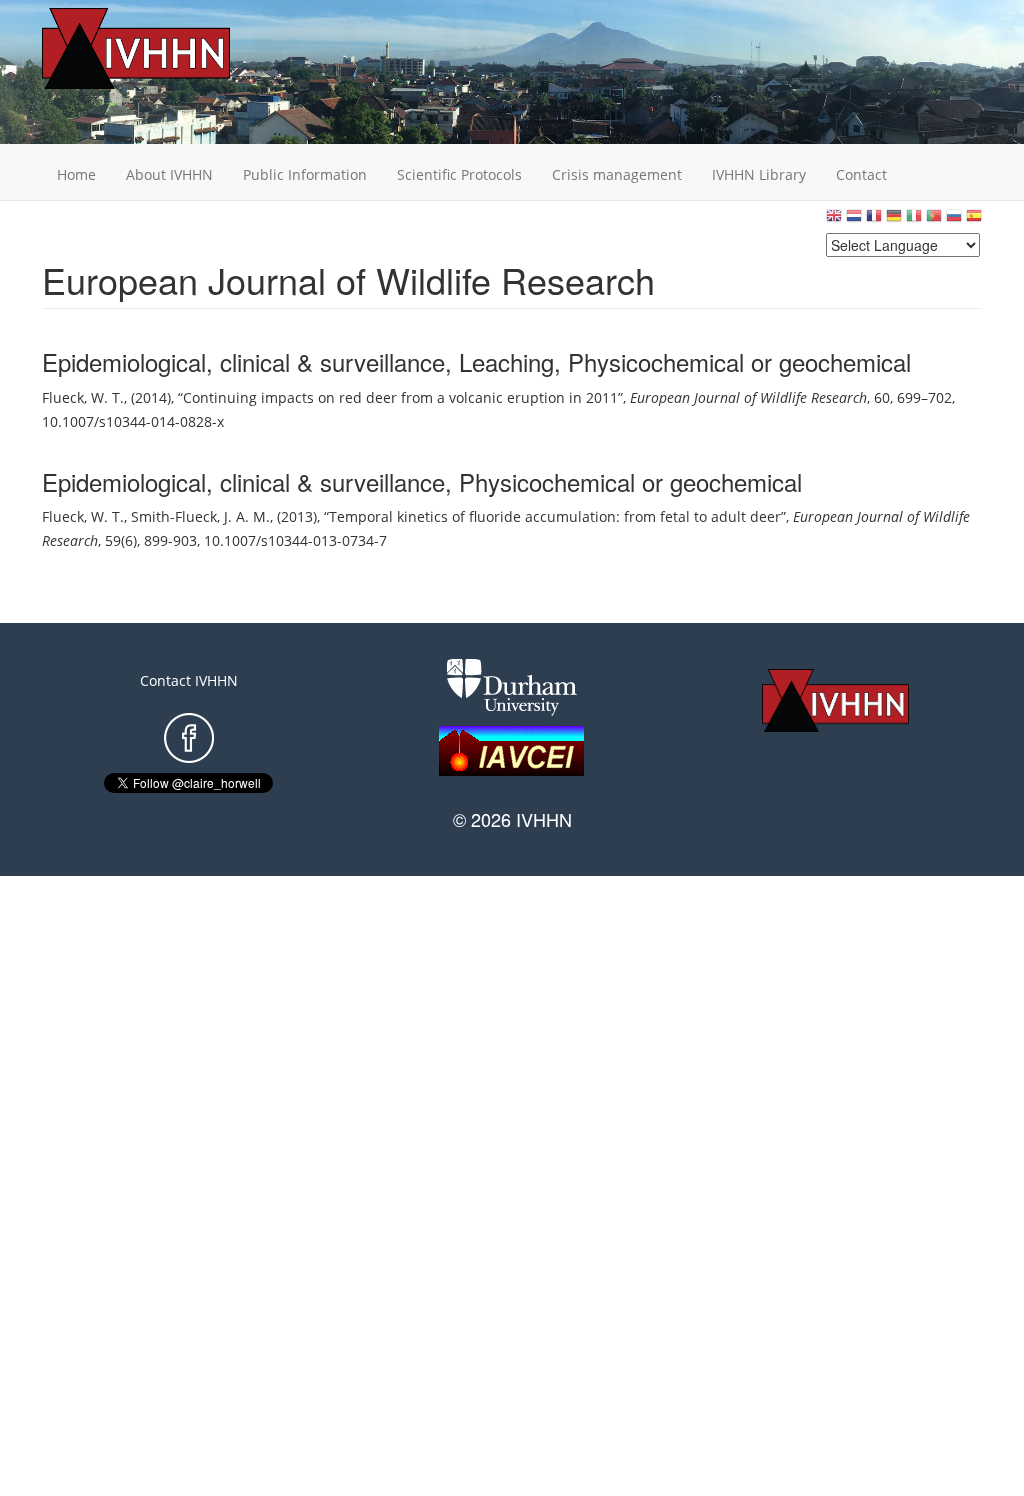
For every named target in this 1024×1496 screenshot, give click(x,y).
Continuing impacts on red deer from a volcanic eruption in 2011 (400, 397)
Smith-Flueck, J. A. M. (200, 516)
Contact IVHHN (189, 680)
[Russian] (954, 220)
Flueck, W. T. (83, 397)
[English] (834, 220)
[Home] (167, 48)
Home (76, 174)
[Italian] (914, 220)
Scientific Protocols (459, 174)
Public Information (305, 174)
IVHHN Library (759, 174)
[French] (874, 220)
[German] (894, 220)
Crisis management (617, 174)
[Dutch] (854, 220)
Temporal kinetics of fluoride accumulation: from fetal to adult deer (555, 516)
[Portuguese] (934, 220)
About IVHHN (169, 174)
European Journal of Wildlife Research (748, 397)
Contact (861, 174)
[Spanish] (974, 220)
